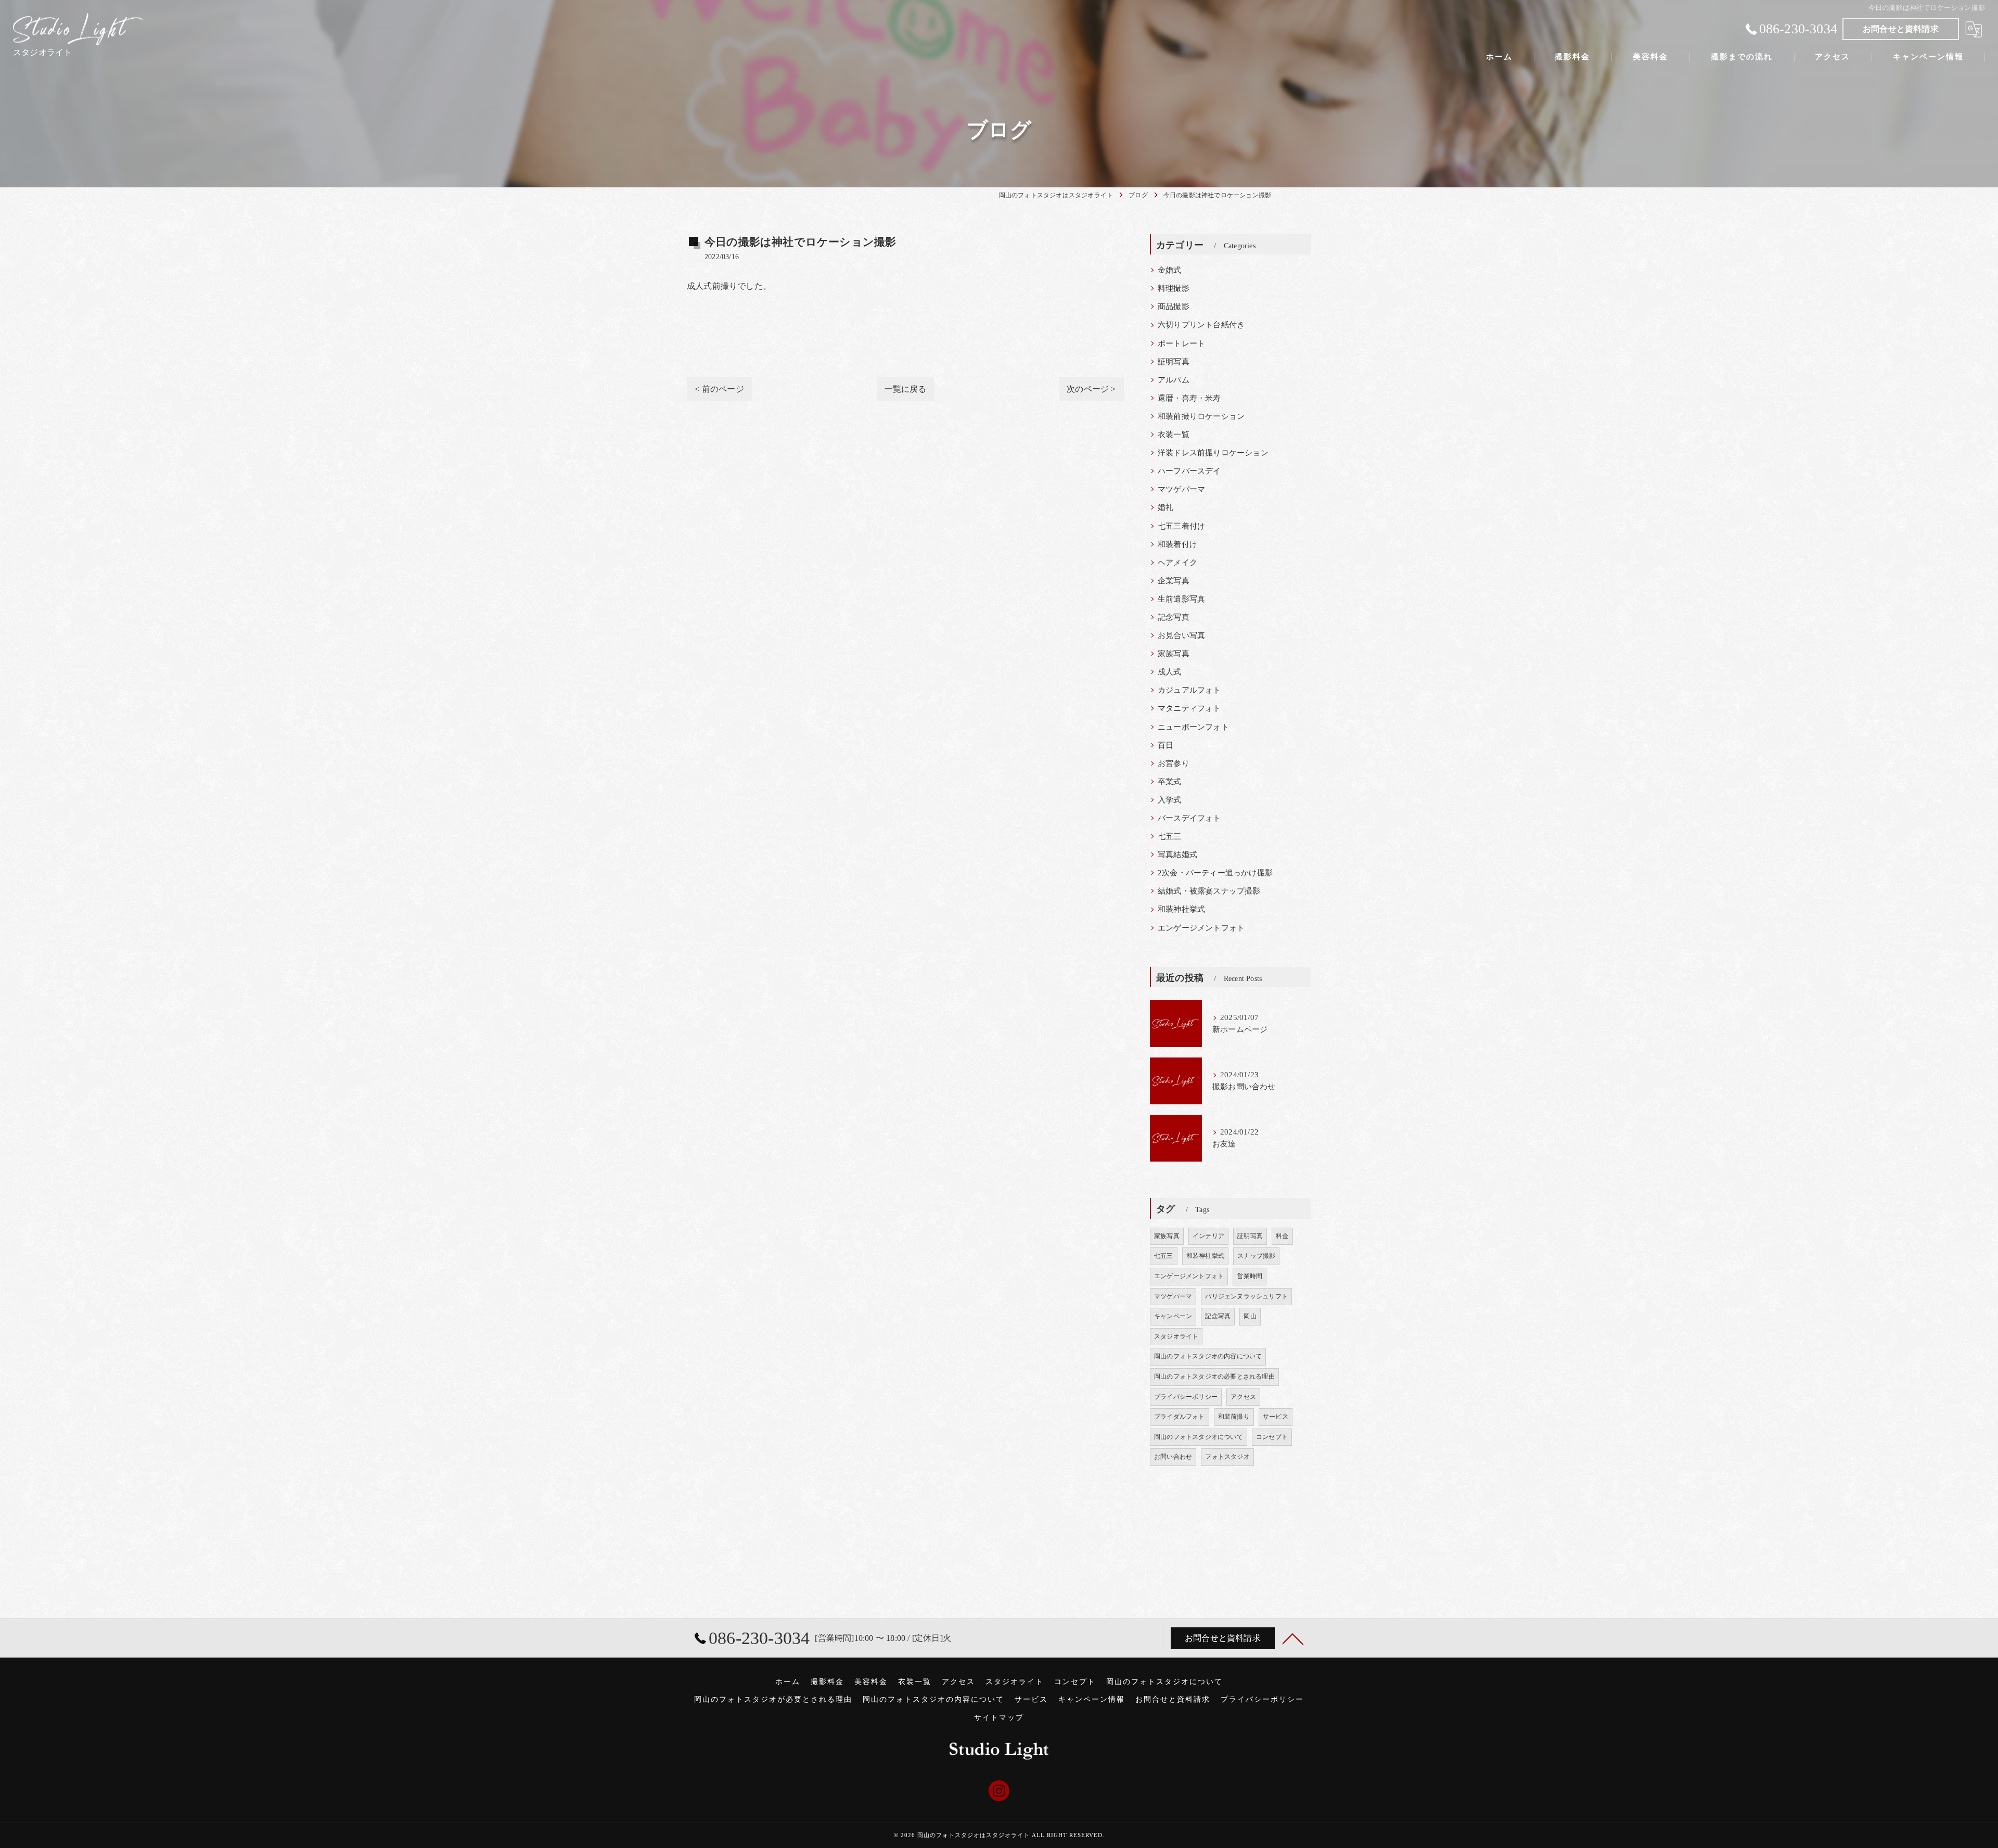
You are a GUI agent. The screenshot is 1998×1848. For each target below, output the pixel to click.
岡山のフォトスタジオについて (1199, 1437)
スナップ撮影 (1256, 1256)
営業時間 (1250, 1276)
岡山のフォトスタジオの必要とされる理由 (1214, 1377)
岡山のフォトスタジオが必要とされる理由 (773, 1699)
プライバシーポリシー (1186, 1397)
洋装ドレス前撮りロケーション (1213, 453)
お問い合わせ (1173, 1457)
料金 (1282, 1236)
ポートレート (1181, 343)
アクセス (1243, 1397)
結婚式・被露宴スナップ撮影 (1209, 891)
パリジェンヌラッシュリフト (1246, 1296)
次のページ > (1091, 389)
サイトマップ (999, 1718)
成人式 (1170, 672)
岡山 (1250, 1316)
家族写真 (1174, 654)
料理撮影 (1174, 288)
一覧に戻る (906, 389)
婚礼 (1165, 507)
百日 (1165, 745)
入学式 (1170, 800)
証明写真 (1174, 362)
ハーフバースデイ (1189, 471)
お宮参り (1174, 763)
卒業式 (1170, 782)
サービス (1276, 1417)
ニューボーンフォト (1193, 727)
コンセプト (1272, 1437)
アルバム (1174, 380)
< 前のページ (719, 389)
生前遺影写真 (1181, 599)
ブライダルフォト (1180, 1417)
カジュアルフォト (1189, 690)
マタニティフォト (1189, 708)
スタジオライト (1176, 1336)
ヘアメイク (1177, 563)
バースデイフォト (1189, 818)
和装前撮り (1234, 1417)
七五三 (1170, 836)
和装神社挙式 (1181, 909)
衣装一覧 (1174, 435)
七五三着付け (1181, 526)
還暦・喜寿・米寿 (1189, 398)
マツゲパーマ (1181, 489)
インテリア (1208, 1236)
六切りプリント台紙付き (1201, 325)
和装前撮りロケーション (1201, 416)
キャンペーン (1173, 1316)
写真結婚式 (1177, 855)
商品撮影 (1174, 307)
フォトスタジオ (1227, 1457)
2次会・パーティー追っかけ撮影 (1215, 873)
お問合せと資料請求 (1901, 29)
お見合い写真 (1181, 635)
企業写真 (1174, 581)
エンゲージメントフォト (1201, 928)
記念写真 (1174, 617)
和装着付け (1177, 544)
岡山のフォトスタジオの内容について (1208, 1356)
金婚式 (1170, 270)
